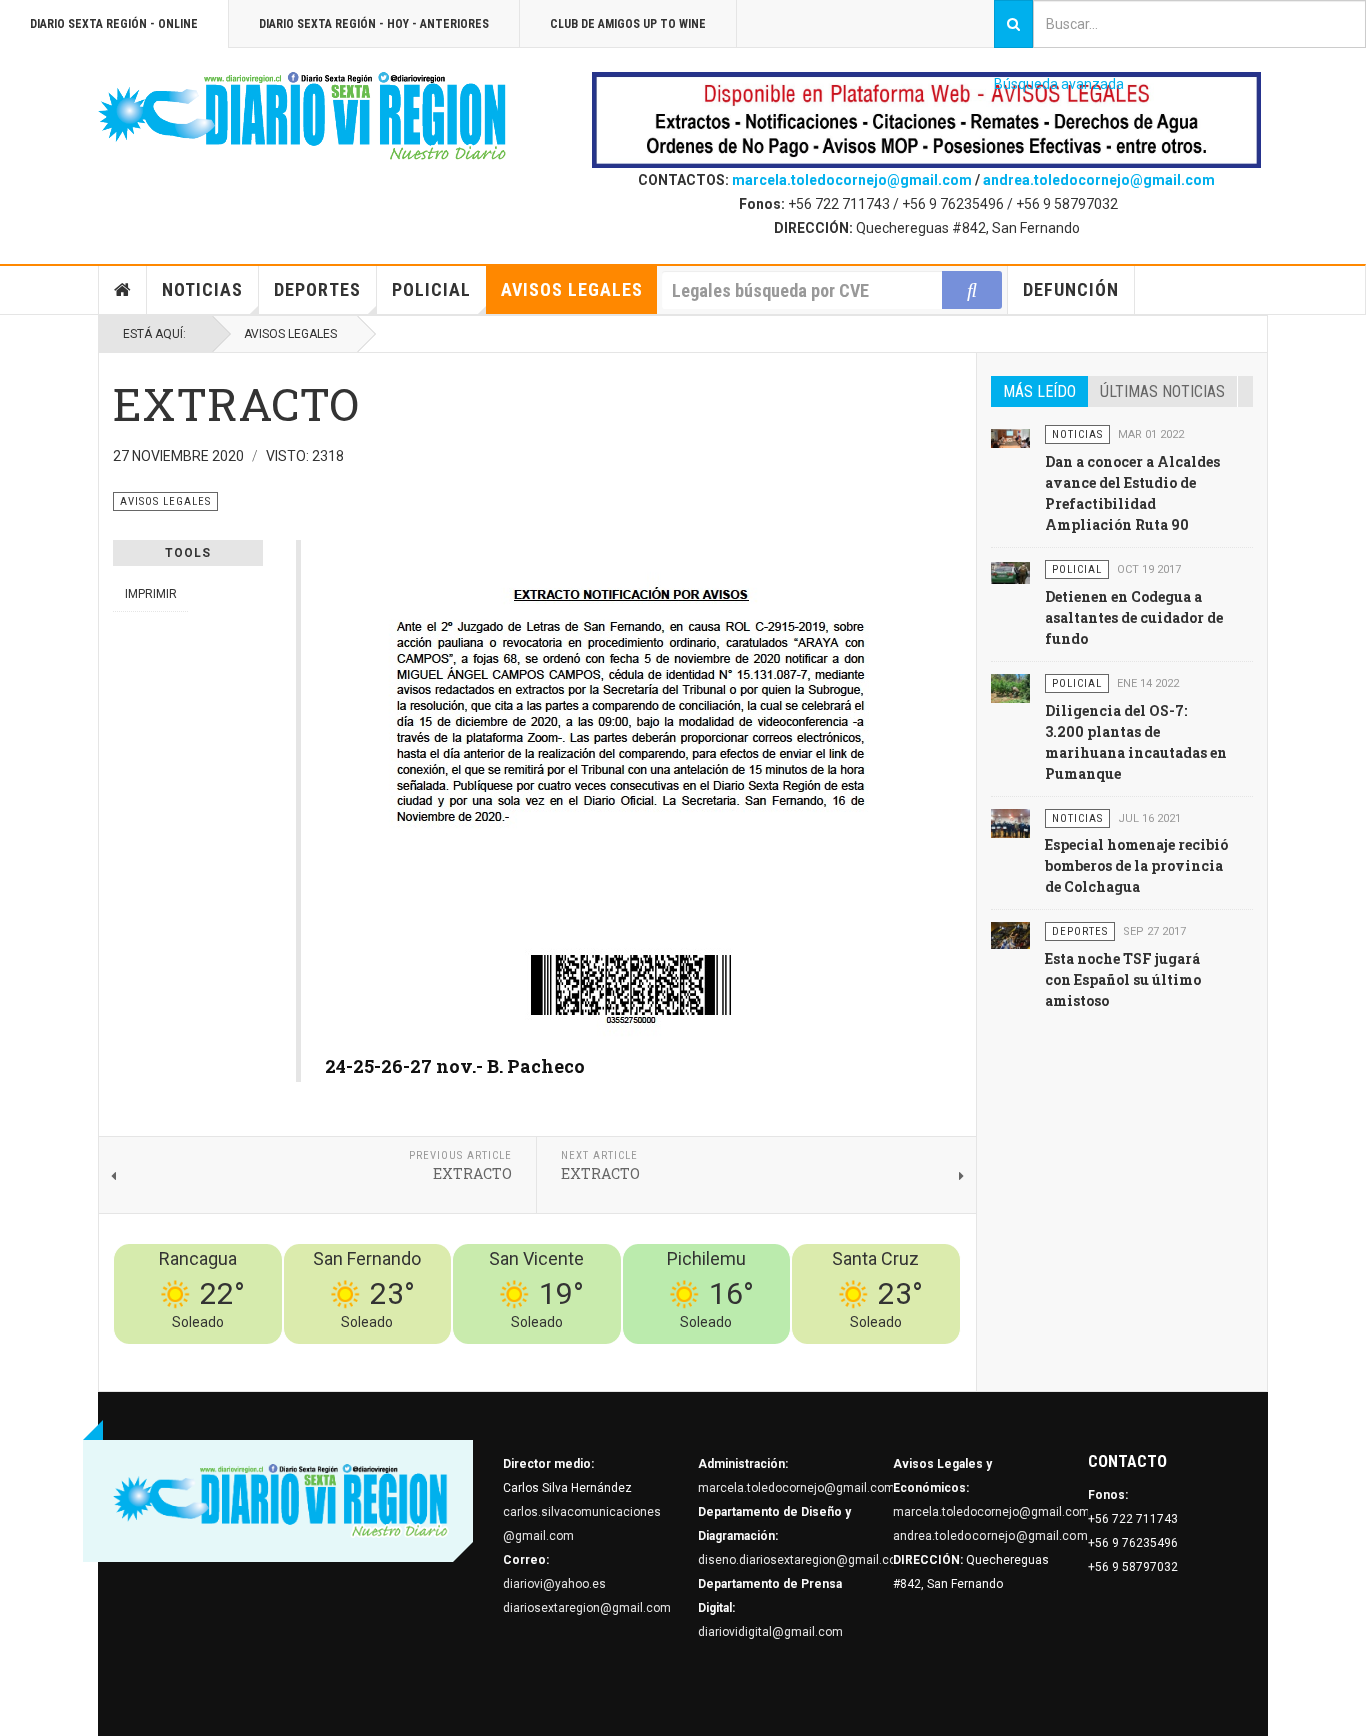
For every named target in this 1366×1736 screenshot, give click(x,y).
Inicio (123, 290)
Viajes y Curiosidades (810, 1356)
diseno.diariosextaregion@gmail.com (802, 1560)
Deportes (317, 289)
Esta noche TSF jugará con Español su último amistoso (1123, 979)
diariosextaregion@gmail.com (587, 1608)
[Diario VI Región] (303, 117)
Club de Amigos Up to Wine (628, 24)
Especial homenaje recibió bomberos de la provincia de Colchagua (1136, 865)
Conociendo (608, 1356)
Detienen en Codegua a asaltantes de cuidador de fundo (1134, 617)
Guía (894, 1356)
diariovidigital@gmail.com (770, 1632)
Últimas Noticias (1162, 391)
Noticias (202, 289)
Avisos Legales (572, 289)
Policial (431, 289)
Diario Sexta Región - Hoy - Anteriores (374, 24)
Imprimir (151, 594)
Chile (664, 1356)
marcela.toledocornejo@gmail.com (852, 180)
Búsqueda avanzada (1059, 84)
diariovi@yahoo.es (554, 1584)
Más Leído (1039, 391)
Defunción (1071, 289)
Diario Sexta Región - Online (114, 24)
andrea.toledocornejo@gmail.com (1099, 180)
